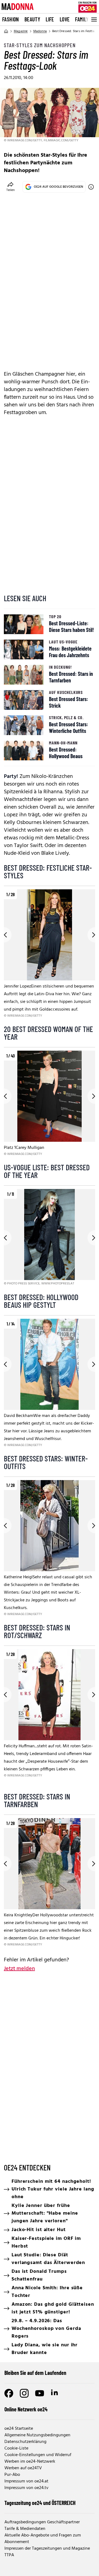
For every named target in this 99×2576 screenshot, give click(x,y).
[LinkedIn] (55, 2393)
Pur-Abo (12, 2475)
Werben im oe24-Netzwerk (30, 2462)
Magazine (21, 31)
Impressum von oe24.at (26, 2481)
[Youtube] (40, 2393)
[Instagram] (24, 2393)
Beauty (32, 19)
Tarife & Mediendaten (25, 2529)
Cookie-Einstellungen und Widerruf (38, 2455)
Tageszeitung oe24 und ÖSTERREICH (40, 2503)
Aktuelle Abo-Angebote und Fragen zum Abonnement (43, 2539)
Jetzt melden (19, 1969)
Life (50, 19)
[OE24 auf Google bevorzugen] (91, 187)
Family (82, 19)
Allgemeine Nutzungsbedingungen (37, 2435)
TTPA (9, 2555)
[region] (50, 954)
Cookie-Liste (16, 2448)
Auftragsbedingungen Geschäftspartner (42, 2522)
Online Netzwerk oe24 (26, 2409)
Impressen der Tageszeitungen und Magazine (47, 2549)
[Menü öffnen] (94, 19)
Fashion (11, 19)
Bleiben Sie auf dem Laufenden (35, 2373)
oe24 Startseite (19, 2429)
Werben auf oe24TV (23, 2468)
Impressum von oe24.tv (26, 2488)
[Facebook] (9, 2393)
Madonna (40, 31)
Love (65, 19)
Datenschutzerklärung (25, 2442)
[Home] (6, 31)
